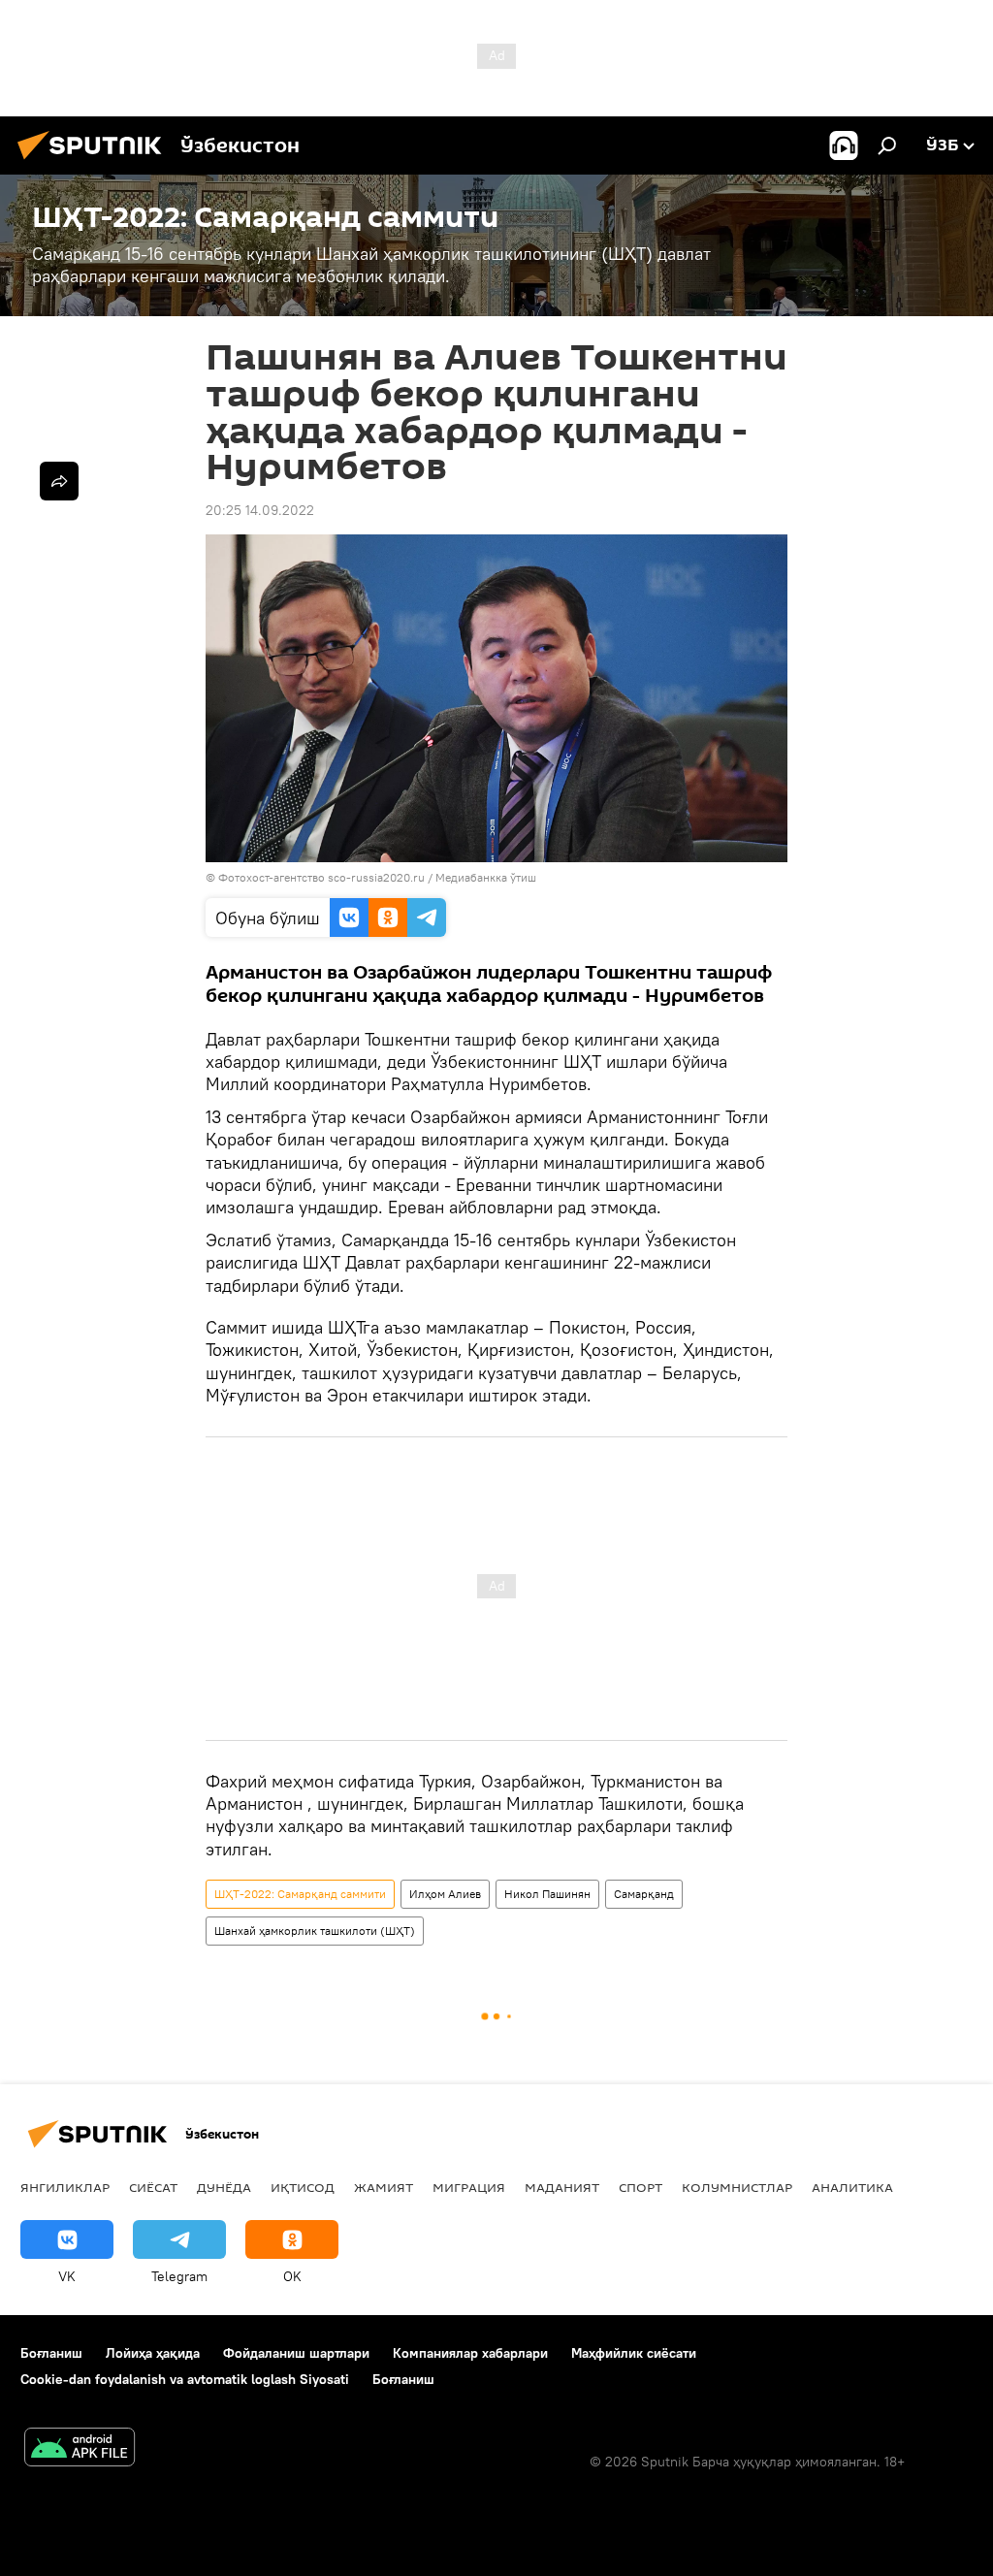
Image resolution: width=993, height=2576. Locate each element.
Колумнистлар (737, 2187)
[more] (59, 481)
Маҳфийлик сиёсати (634, 2353)
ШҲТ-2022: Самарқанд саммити (300, 1894)
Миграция (469, 2187)
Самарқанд (644, 1894)
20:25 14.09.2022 (260, 510)
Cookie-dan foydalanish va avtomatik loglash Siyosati (185, 2379)
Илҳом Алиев (445, 1894)
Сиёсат (153, 2187)
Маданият (562, 2187)
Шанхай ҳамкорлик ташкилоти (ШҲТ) (315, 1931)
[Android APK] (80, 2449)
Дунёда (224, 2187)
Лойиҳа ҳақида (153, 2353)
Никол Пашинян (547, 1894)
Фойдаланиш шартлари (296, 2353)
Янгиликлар (65, 2187)
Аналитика (852, 2187)
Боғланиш (51, 2353)
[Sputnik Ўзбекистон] (95, 162)
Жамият (384, 2187)
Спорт (641, 2187)
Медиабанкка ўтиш (486, 877)
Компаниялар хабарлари (470, 2353)
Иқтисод (303, 2187)
